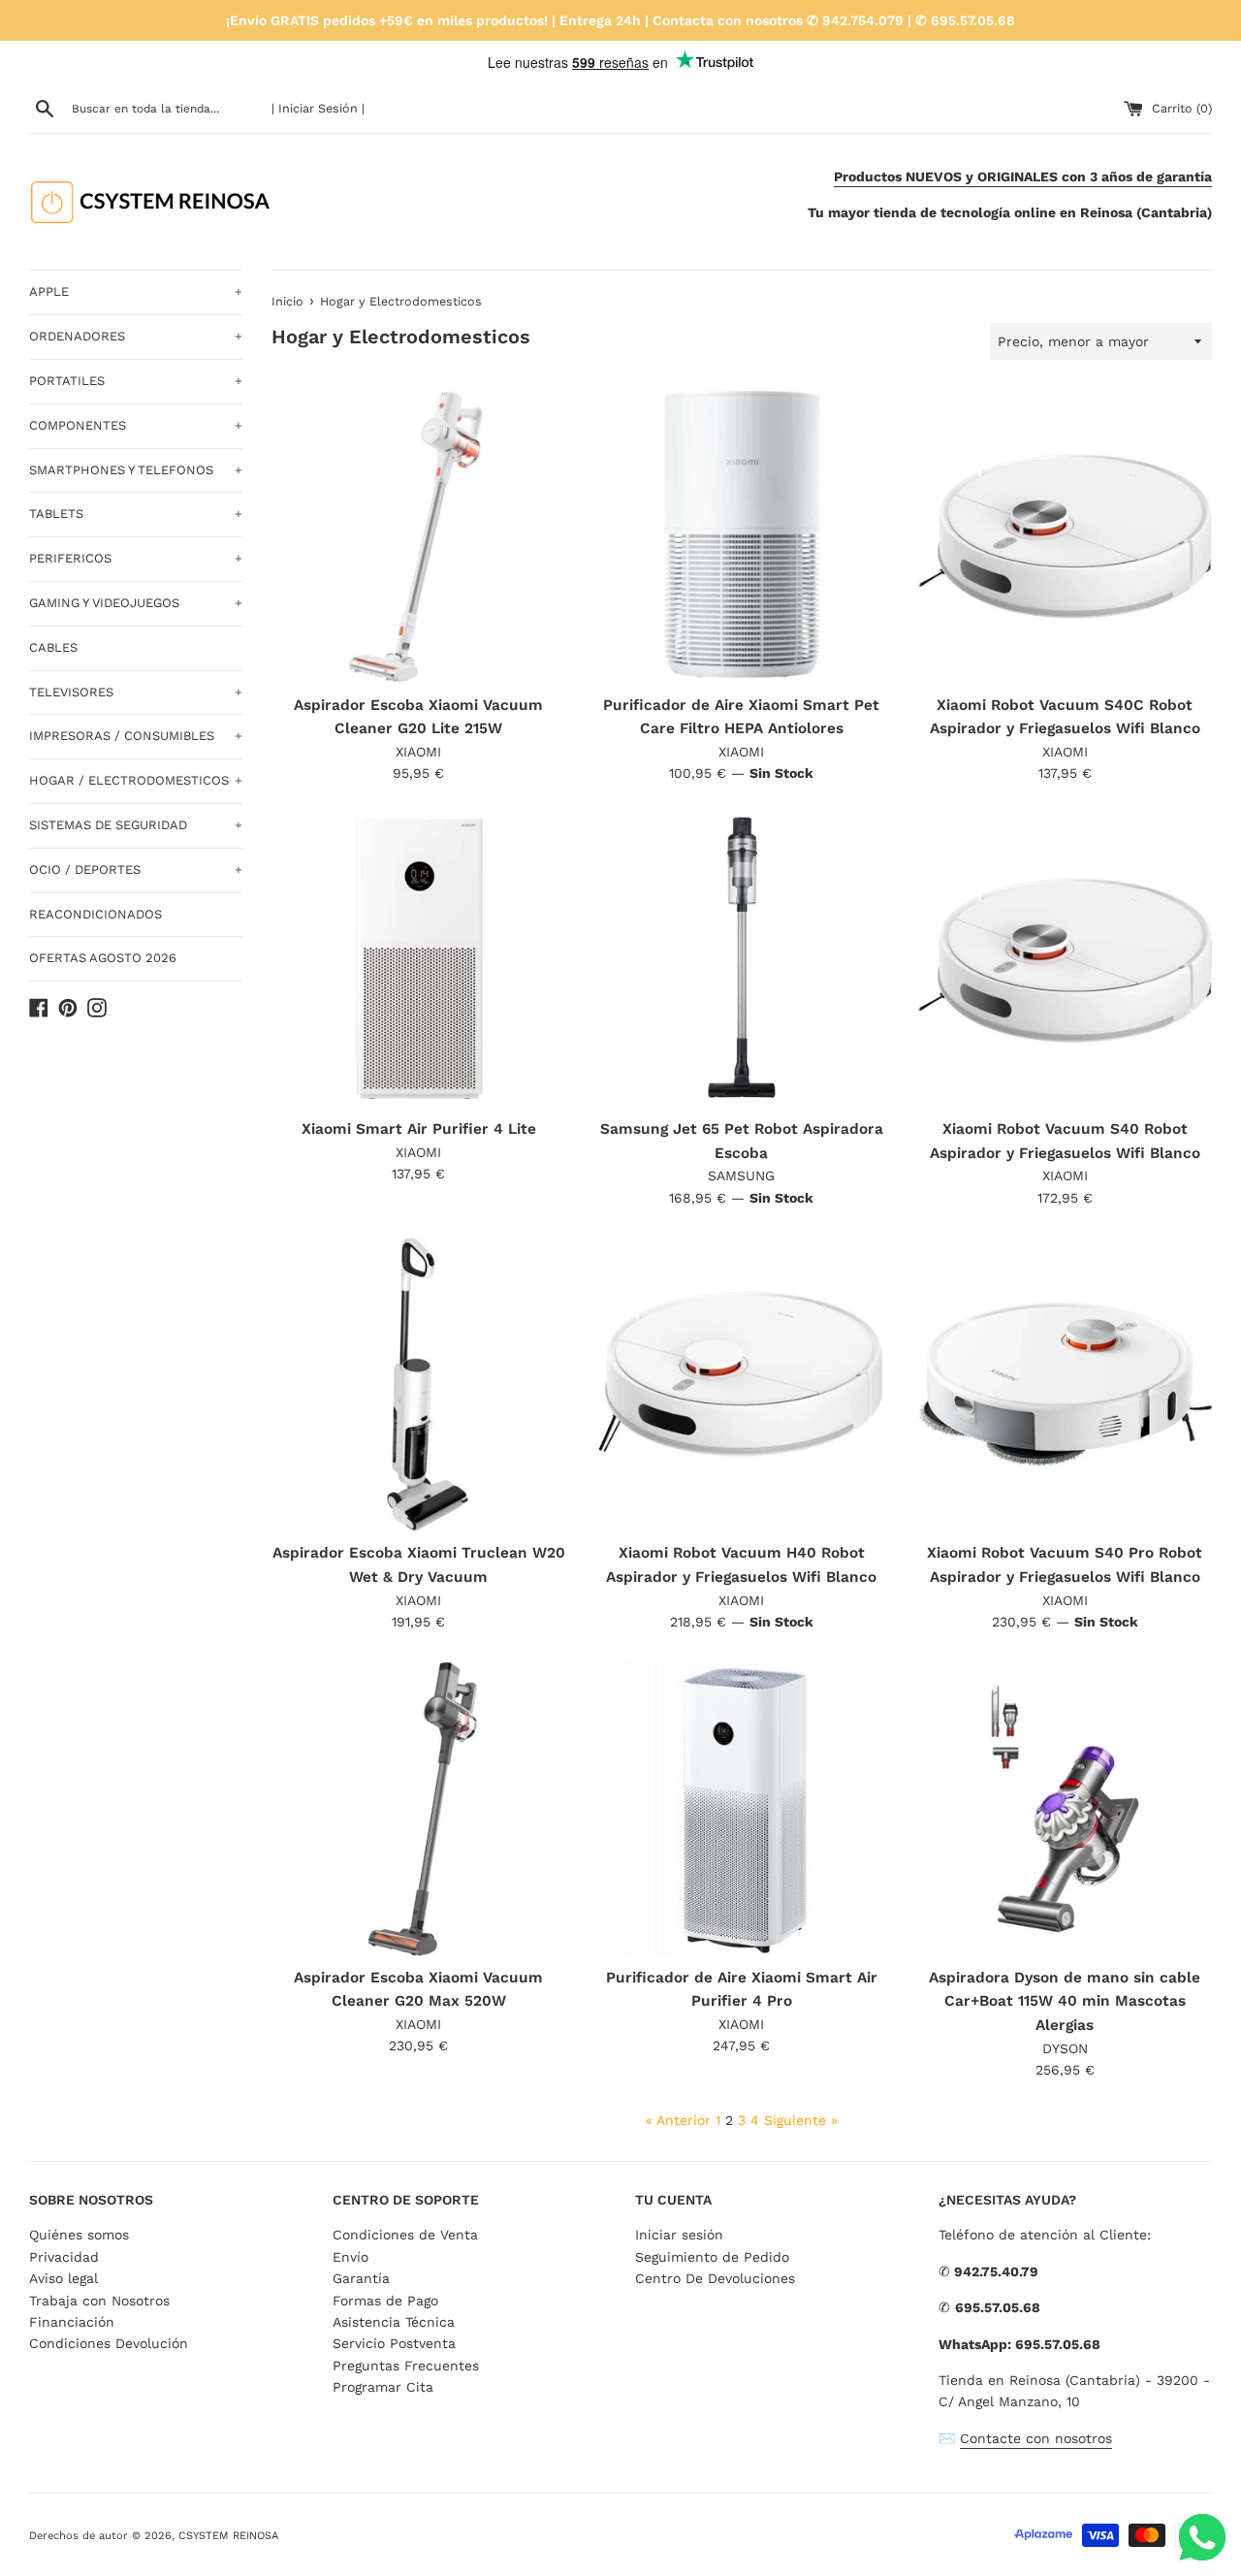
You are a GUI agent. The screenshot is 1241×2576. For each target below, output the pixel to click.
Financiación (72, 2322)
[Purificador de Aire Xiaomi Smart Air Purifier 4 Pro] (741, 1808)
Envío (350, 2257)
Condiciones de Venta (405, 2235)
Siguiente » (801, 2120)
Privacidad (64, 2257)
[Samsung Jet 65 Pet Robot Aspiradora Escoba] (741, 961)
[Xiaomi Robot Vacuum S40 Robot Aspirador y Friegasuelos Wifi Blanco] (1065, 961)
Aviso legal (64, 2278)
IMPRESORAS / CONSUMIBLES (136, 736)
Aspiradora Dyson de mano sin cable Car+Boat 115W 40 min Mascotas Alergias (1065, 2001)
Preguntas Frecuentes (406, 2366)
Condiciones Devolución (109, 2343)
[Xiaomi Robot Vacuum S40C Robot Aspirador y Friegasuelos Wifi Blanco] (1065, 536)
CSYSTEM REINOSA (228, 2536)
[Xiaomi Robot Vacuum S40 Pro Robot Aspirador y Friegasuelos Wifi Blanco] (1065, 1385)
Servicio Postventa (394, 2343)
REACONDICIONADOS (95, 914)
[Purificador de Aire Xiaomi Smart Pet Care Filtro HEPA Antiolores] (741, 536)
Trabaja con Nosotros (99, 2301)
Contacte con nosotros (1036, 2438)
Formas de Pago (385, 2301)
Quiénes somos (79, 2235)
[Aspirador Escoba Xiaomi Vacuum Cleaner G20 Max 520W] (418, 1808)
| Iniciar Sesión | (318, 108)
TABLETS (136, 514)
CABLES (53, 647)
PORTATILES (136, 381)
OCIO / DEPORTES (136, 869)
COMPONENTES (136, 425)
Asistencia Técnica (394, 2322)
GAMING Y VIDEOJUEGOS (136, 603)
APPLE (136, 291)
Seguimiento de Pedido (712, 2257)
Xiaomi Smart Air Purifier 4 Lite (419, 1129)
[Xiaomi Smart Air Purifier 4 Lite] (418, 961)
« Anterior (678, 2120)
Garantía (361, 2278)
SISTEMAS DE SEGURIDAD (136, 825)
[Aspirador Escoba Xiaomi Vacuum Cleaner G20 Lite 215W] (418, 536)
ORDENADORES (136, 336)
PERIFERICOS (136, 558)
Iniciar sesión (679, 2235)
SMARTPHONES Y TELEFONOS (136, 470)
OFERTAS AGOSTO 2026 (103, 958)
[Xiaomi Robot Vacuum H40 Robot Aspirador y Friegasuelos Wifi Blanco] (741, 1385)
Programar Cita (383, 2387)
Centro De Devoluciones (715, 2278)
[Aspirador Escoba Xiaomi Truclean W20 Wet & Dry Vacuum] (418, 1385)
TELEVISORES (136, 692)
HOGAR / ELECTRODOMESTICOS (136, 780)
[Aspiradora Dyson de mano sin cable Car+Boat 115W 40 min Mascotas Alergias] (1065, 1808)
